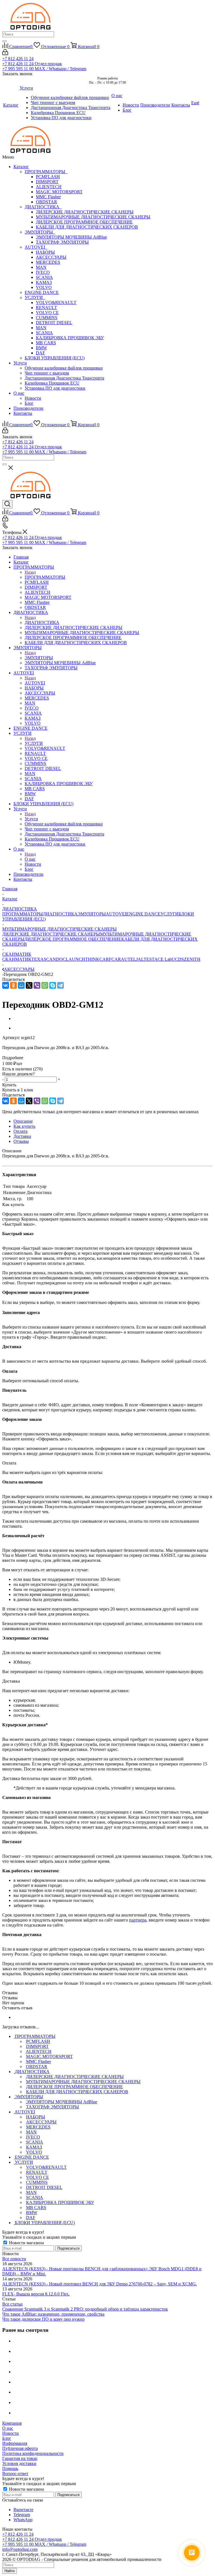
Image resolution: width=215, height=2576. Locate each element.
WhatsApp (23, 2520)
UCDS (178, 959)
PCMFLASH (48, 177)
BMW (41, 348)
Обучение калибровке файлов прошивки (64, 368)
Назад (30, 572)
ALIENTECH (49, 187)
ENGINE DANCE (42, 292)
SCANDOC (55, 959)
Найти (10, 2571)
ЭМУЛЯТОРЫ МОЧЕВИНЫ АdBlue (71, 237)
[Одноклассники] (13, 985)
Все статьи (12, 2304)
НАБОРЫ (45, 252)
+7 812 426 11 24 (18, 59)
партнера (138, 1920)
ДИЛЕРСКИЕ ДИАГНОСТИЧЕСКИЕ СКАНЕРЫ (85, 212)
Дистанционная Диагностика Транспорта (64, 378)
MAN (41, 267)
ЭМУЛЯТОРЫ (40, 232)
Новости (33, 398)
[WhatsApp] (45, 985)
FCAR (115, 959)
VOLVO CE (47, 313)
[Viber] (37, 985)
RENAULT (46, 308)
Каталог (21, 167)
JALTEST (145, 959)
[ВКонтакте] (6, 985)
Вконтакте (23, 2510)
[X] (29, 985)
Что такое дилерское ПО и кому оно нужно (43, 2319)
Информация (15, 2443)
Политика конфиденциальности (33, 2453)
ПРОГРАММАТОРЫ (46, 172)
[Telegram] (60, 985)
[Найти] (4, 41)
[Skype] (53, 985)
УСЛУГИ (35, 297)
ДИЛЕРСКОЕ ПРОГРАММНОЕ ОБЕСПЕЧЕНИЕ (84, 222)
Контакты (23, 413)
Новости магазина (26, 2243)
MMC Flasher (48, 197)
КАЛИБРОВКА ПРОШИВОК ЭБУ (70, 338)
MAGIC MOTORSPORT (59, 192)
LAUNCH (75, 959)
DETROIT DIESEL (54, 323)
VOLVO (44, 287)
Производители (28, 408)
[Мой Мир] (21, 985)
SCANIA (44, 277)
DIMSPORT (47, 182)
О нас (19, 393)
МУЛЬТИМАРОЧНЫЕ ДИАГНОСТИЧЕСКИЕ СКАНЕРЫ (93, 217)
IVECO (43, 272)
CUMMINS (47, 318)
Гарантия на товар (20, 2458)
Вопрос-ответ (15, 2473)
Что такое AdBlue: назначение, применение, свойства (53, 2314)
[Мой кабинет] (5, 54)
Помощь (10, 2468)
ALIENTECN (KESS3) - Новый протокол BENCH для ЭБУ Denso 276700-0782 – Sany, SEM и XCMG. (100, 2284)
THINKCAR (97, 959)
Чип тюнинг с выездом (47, 373)
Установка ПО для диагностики (55, 388)
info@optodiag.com (20, 2549)
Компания (12, 2423)
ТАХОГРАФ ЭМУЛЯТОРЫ (62, 242)
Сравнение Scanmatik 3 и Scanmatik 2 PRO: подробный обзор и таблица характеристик (85, 2309)
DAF (40, 353)
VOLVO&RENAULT (56, 302)
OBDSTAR (46, 202)
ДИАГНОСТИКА (43, 207)
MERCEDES (48, 262)
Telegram (22, 2515)
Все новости (14, 2259)
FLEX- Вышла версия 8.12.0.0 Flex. (36, 2294)
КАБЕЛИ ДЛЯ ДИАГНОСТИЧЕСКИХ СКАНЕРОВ (87, 227)
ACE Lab (163, 959)
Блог (29, 403)
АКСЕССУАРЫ (51, 257)
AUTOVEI (36, 247)
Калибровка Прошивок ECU (52, 383)
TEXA (38, 959)
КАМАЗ (44, 282)
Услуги (20, 363)
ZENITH (192, 959)
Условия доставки (19, 2463)
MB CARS (46, 343)
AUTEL (128, 959)
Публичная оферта (20, 2448)
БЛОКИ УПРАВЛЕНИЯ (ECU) (55, 358)
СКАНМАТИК (17, 959)
